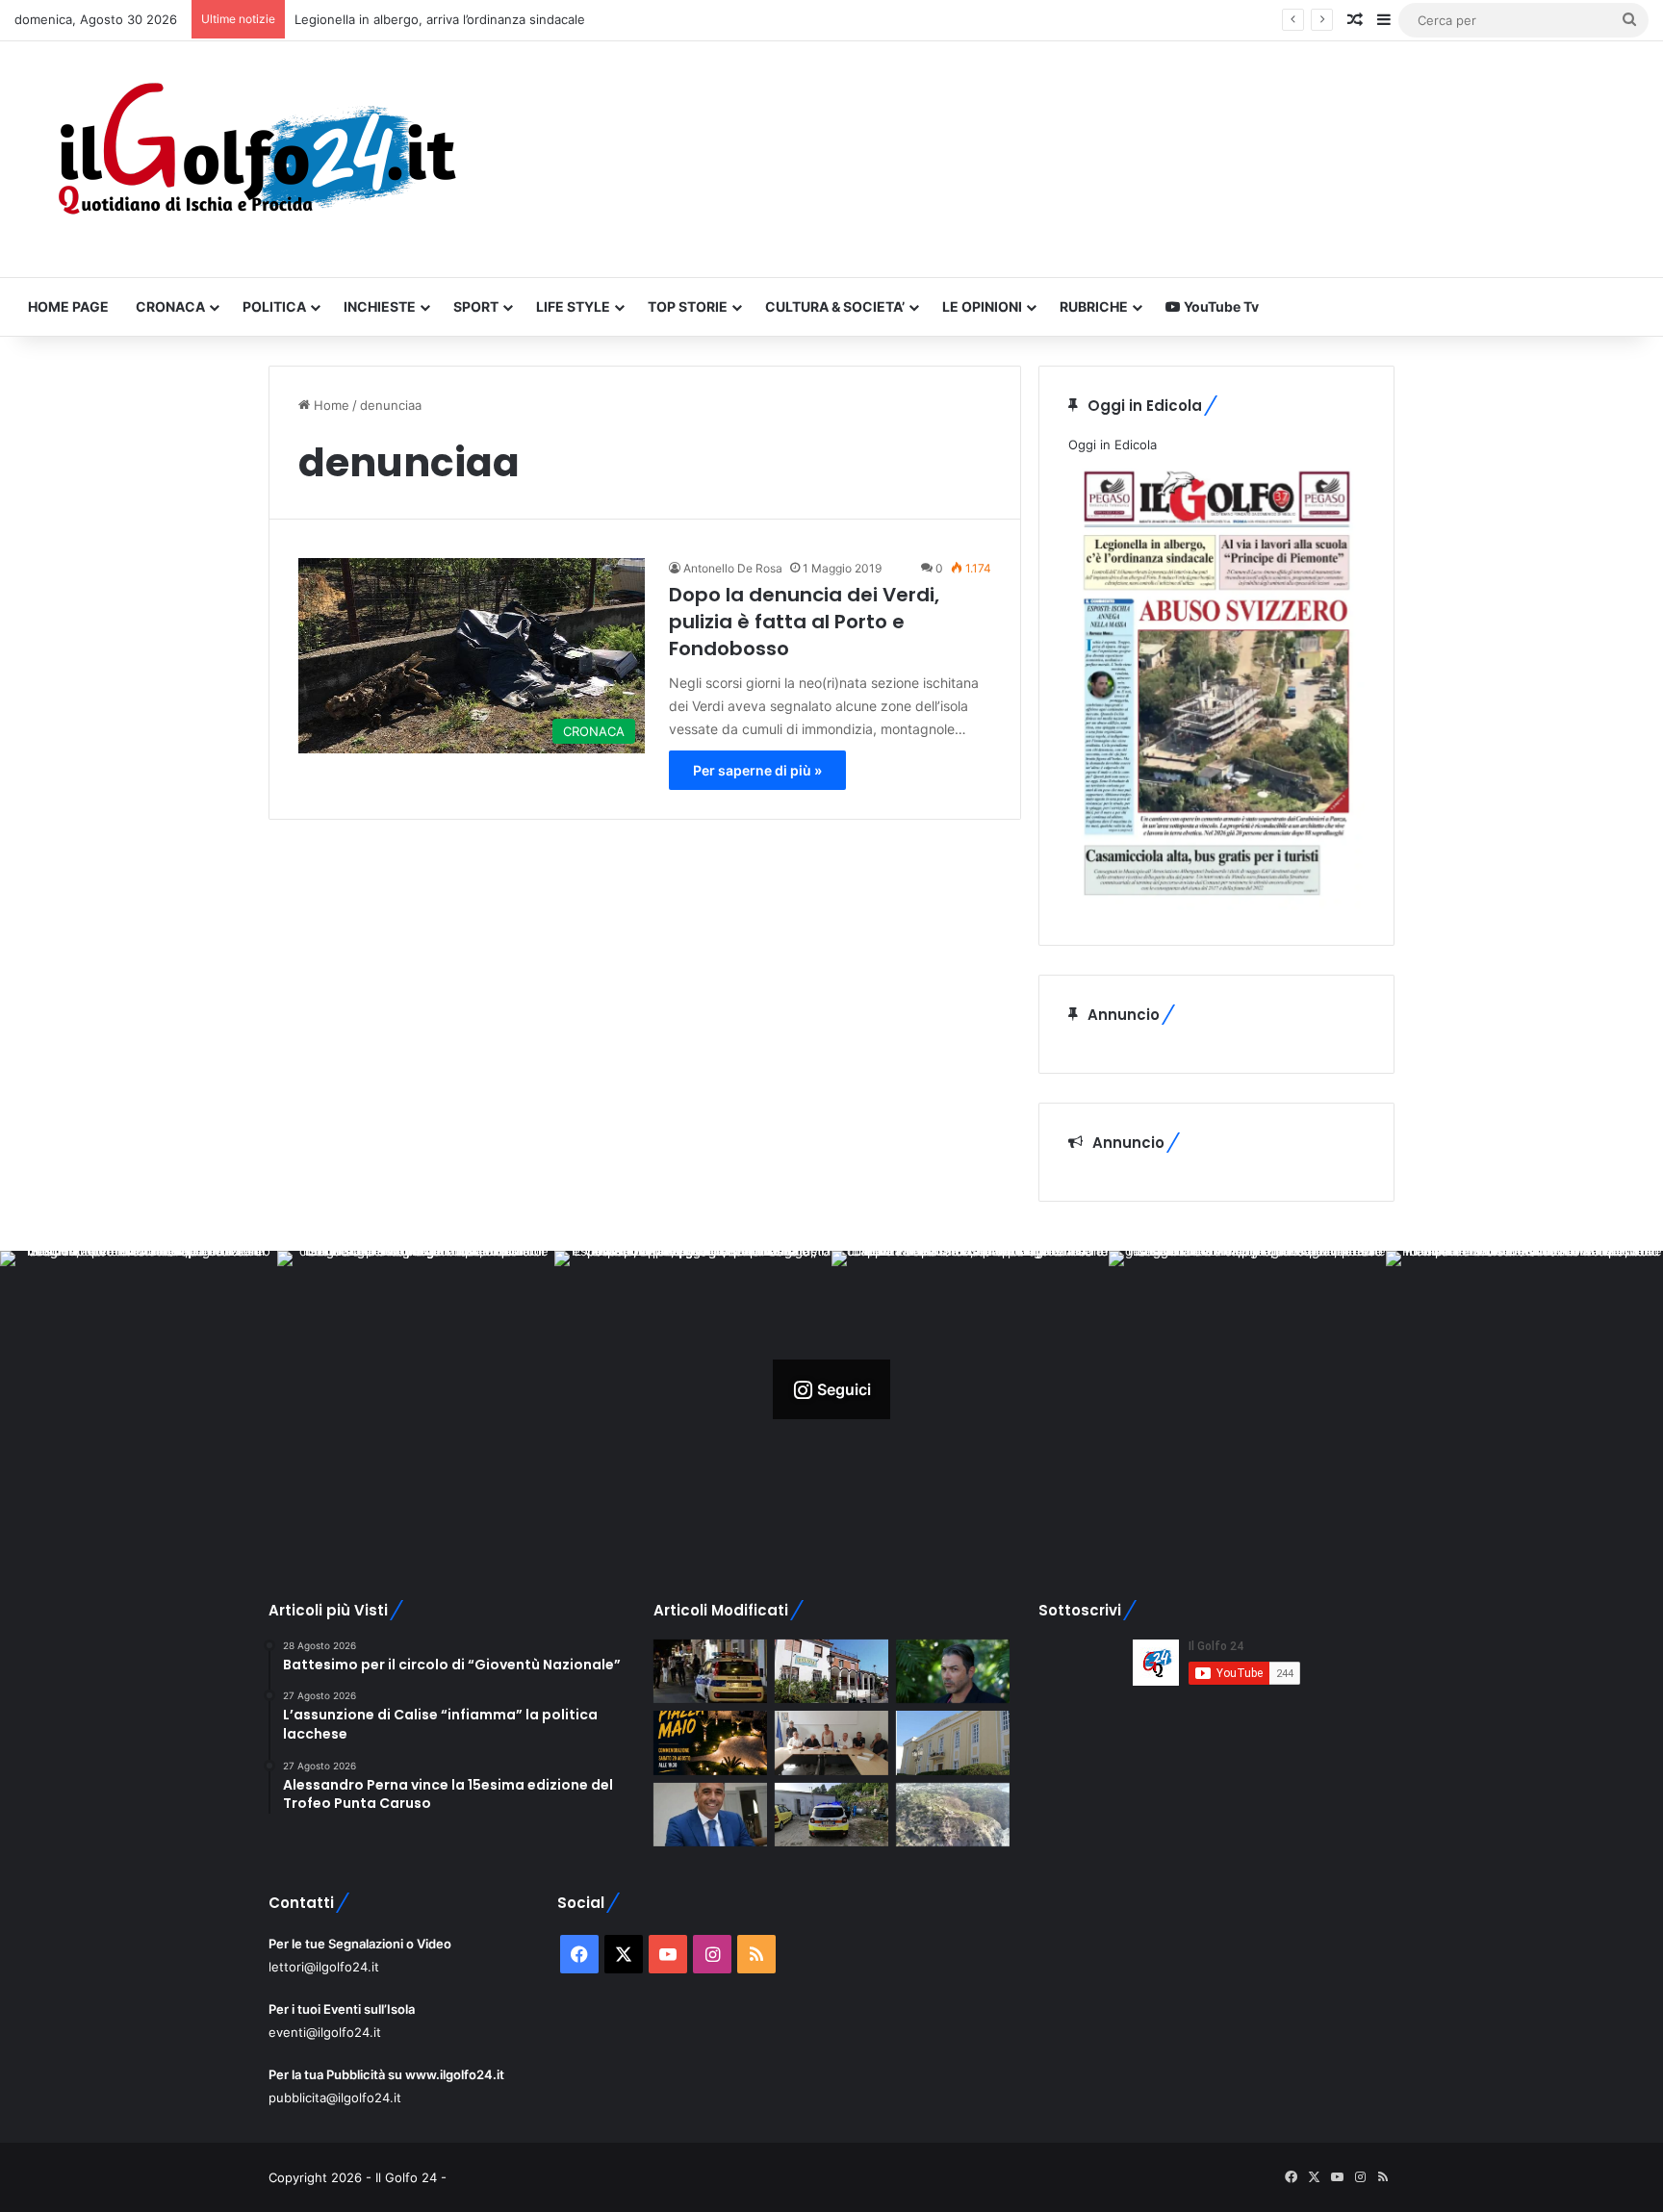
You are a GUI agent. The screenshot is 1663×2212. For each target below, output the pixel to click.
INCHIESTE (380, 306)
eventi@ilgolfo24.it (325, 2032)
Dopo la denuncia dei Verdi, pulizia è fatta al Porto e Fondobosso (804, 622)
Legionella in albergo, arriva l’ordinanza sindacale (440, 19)
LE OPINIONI (982, 306)
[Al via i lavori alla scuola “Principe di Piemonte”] (953, 1743)
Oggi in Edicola (1113, 445)
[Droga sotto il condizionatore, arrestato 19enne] (831, 1672)
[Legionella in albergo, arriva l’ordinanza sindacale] (710, 1815)
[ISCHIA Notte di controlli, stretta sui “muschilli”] (710, 1672)
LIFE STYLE (573, 306)
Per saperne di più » (757, 770)
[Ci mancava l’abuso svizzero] (953, 1815)
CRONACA (170, 306)
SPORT (476, 306)
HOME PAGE (68, 306)
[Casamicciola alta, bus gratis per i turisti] (831, 1743)
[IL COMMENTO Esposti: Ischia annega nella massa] (953, 1672)
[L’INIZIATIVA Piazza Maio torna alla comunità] (710, 1743)
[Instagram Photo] (139, 1389)
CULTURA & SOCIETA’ (835, 306)
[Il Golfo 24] (255, 159)
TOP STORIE (688, 306)
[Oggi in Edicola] (1216, 905)
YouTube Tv (1220, 306)
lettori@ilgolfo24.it (324, 1967)
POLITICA (274, 306)
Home (330, 405)
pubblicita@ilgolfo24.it (335, 2098)
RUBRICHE (1094, 306)
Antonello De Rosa (733, 568)
